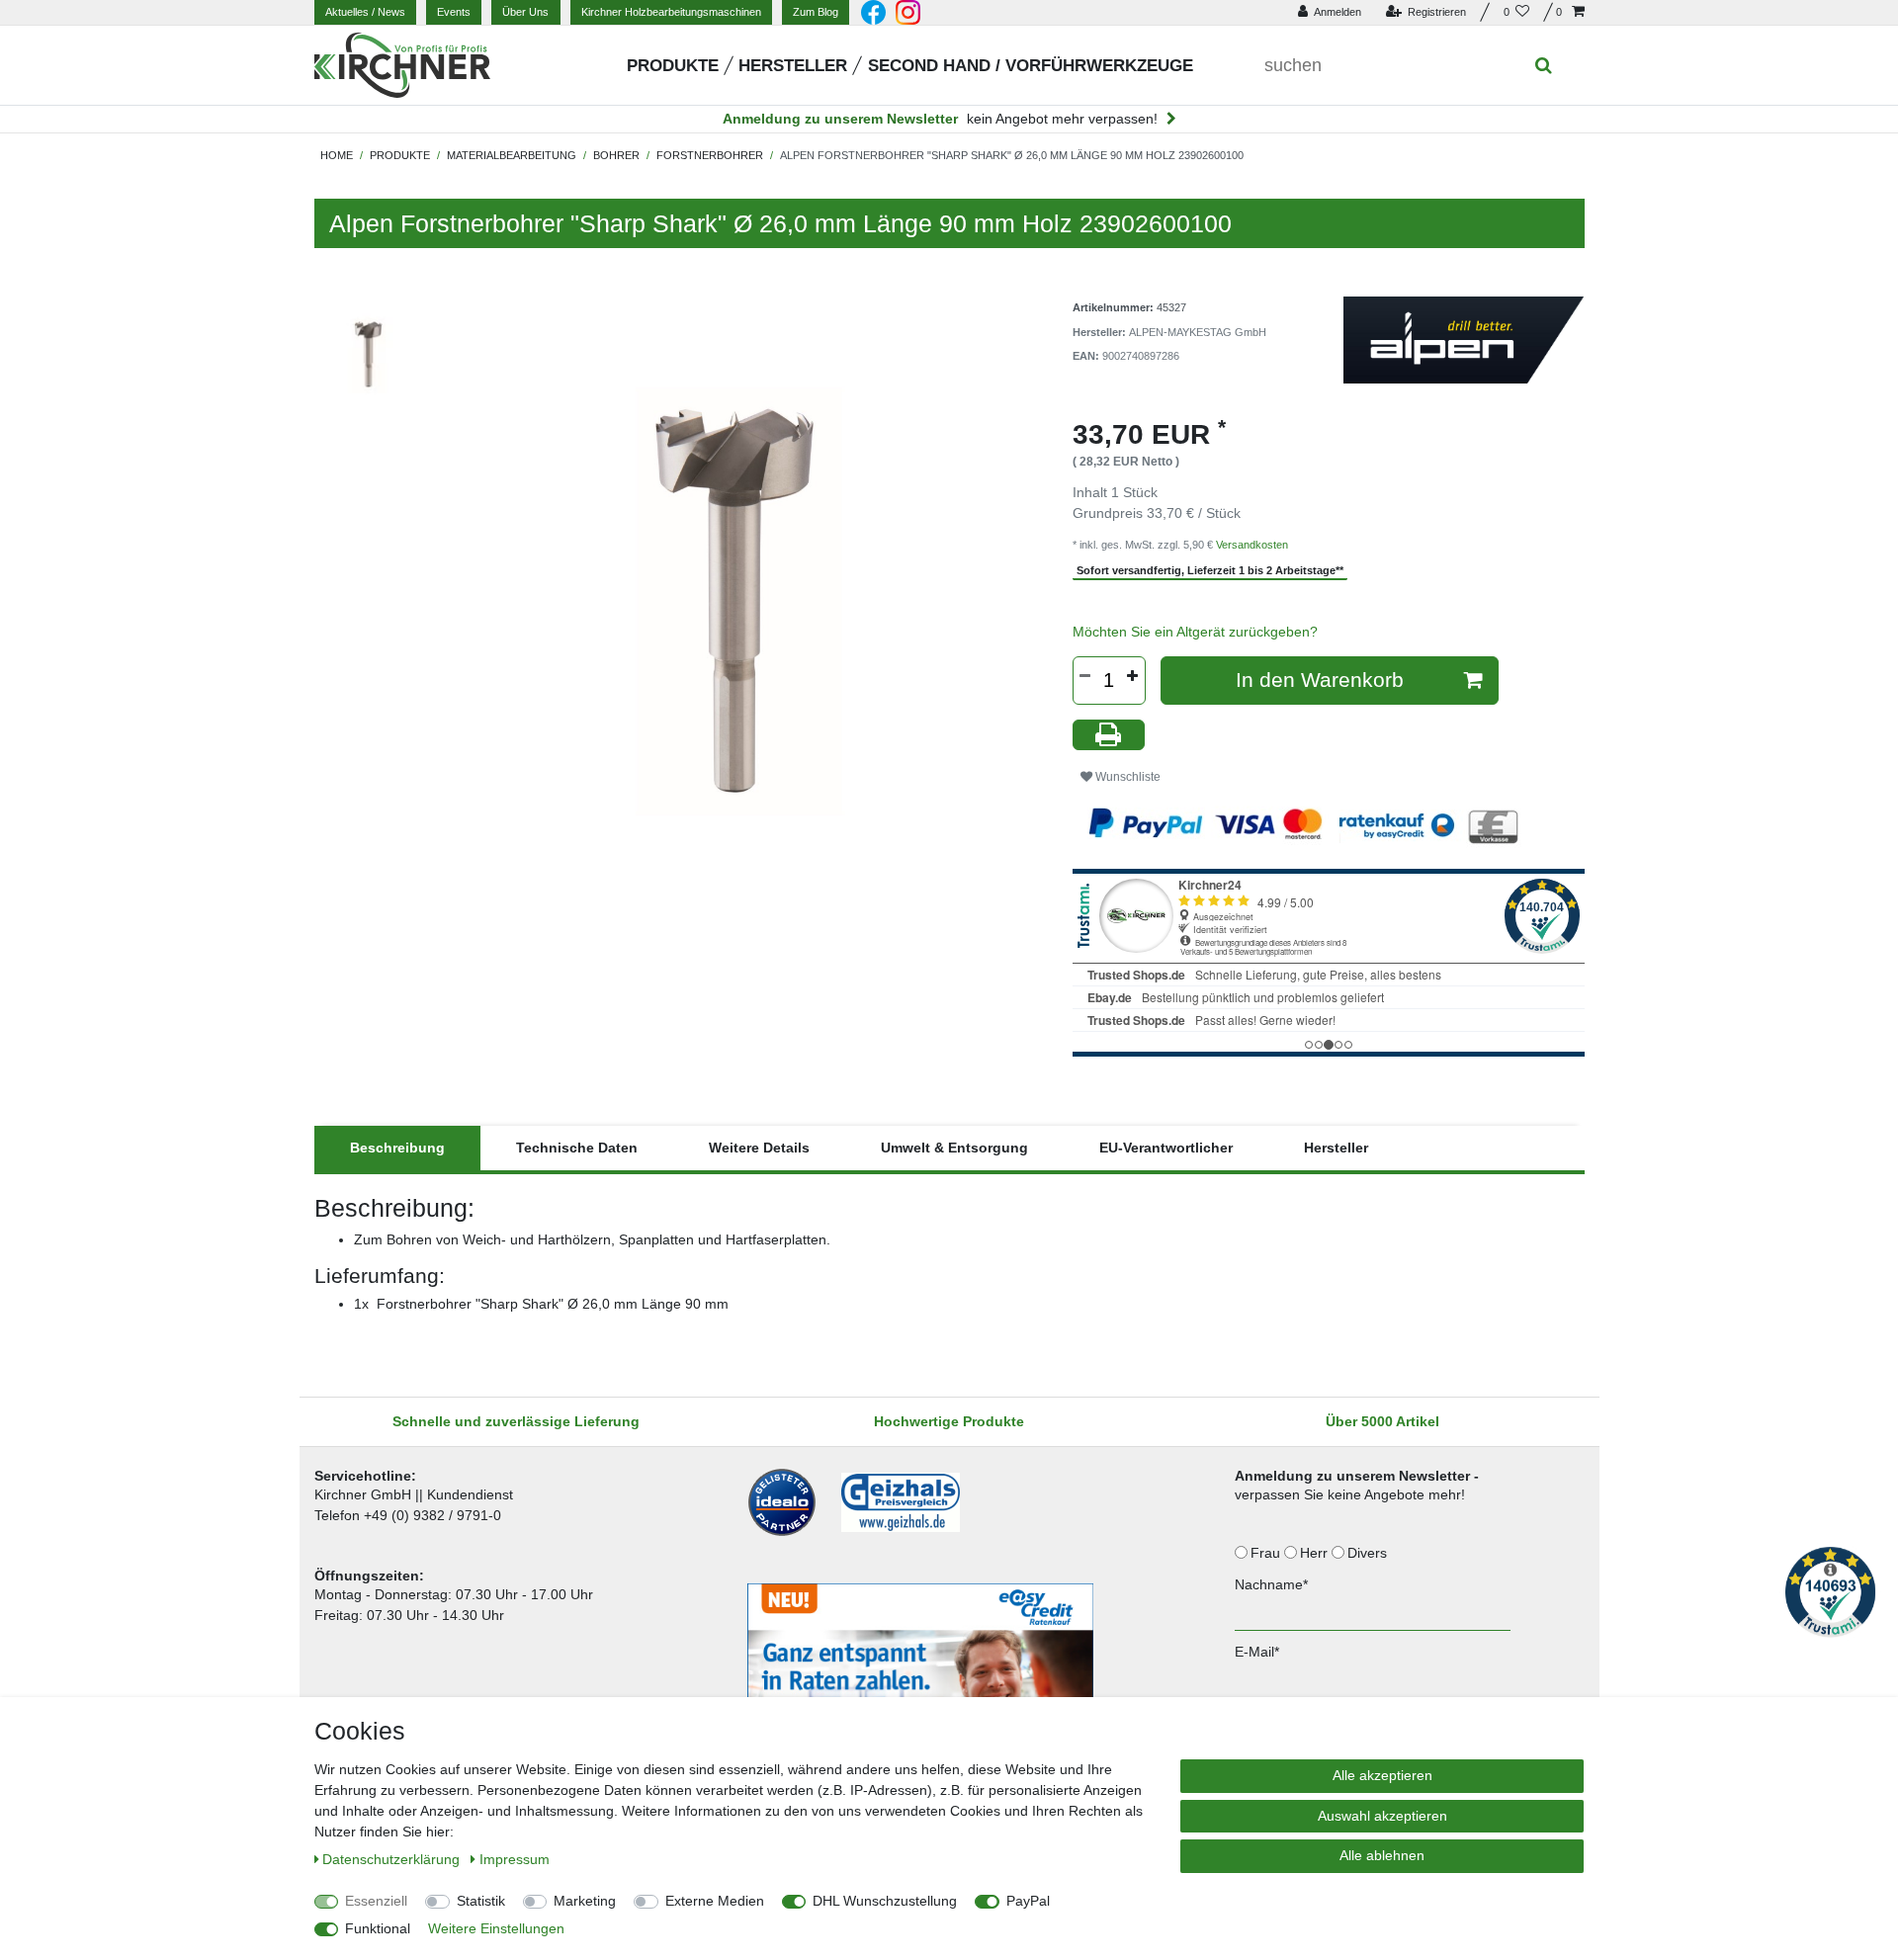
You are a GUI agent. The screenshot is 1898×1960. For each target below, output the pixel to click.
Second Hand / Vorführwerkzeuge (1031, 66)
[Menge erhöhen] (1133, 676)
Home (337, 155)
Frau (1267, 1553)
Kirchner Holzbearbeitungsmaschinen (671, 12)
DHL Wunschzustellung (885, 1901)
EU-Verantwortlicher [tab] (1166, 1148)
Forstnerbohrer (710, 155)
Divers (1369, 1553)
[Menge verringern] (1085, 676)
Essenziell (376, 1901)
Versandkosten (1252, 545)
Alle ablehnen (1382, 1855)
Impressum (515, 1859)
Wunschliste (1126, 777)
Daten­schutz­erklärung (393, 1859)
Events (454, 12)
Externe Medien (715, 1901)
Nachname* (1271, 1584)
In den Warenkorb (1320, 680)
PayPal (1028, 1901)
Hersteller (793, 66)
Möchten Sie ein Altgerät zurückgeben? (1195, 632)
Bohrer (616, 155)
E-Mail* (1257, 1652)
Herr (1316, 1553)
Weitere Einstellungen (496, 1928)
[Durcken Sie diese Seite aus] (1109, 735)
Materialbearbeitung (512, 155)
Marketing (585, 1901)
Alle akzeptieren (1382, 1775)
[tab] (397, 1148)
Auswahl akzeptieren (1382, 1816)
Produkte (673, 66)
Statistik (481, 1901)
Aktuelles (365, 12)
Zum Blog (816, 12)
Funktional (378, 1928)
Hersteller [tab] (1336, 1148)
